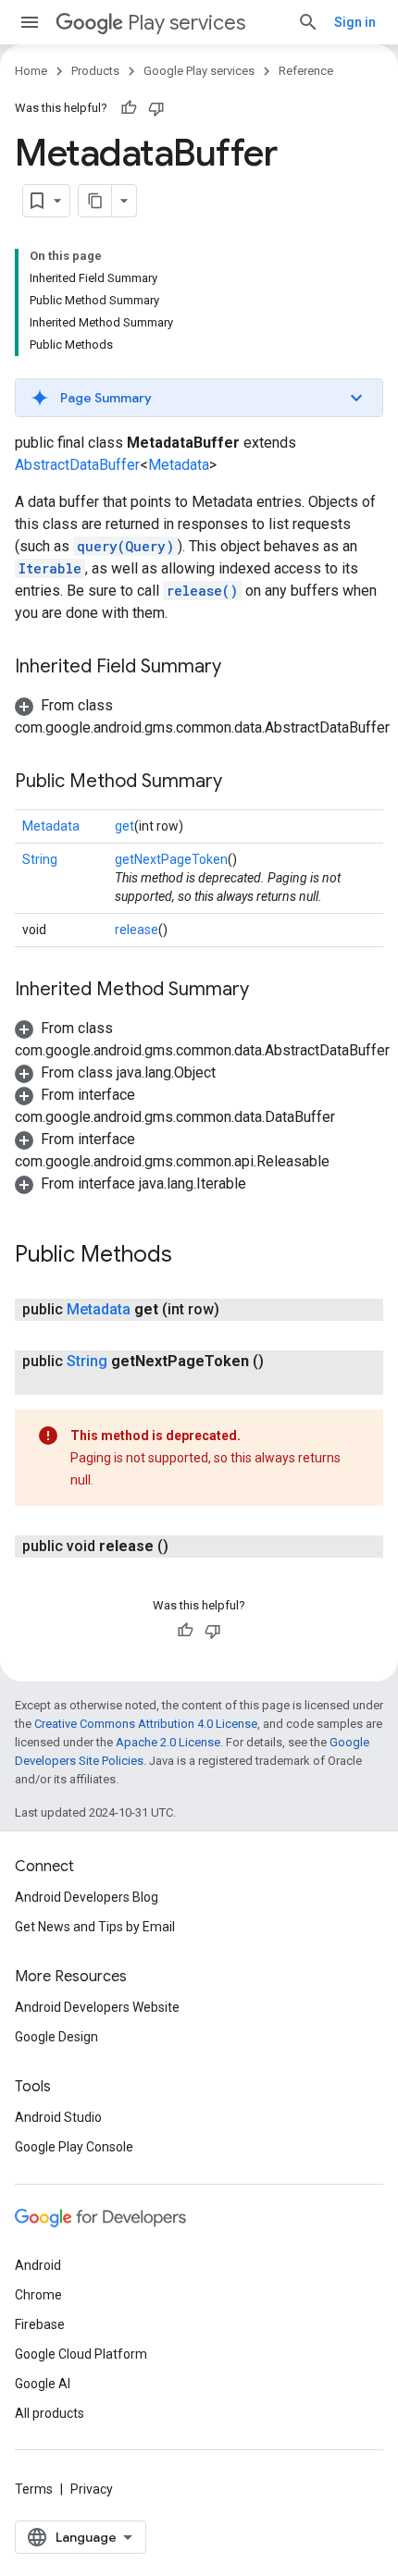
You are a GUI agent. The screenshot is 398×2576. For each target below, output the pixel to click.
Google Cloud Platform (81, 2354)
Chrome (38, 2295)
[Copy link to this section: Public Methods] (191, 1256)
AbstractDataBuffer (77, 465)
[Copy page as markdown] (95, 201)
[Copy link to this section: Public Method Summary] (241, 783)
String (40, 859)
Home (31, 71)
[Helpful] (129, 108)
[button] (199, 398)
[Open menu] (30, 22)
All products (50, 2413)
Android (38, 2265)
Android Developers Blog (87, 1897)
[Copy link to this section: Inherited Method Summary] (267, 991)
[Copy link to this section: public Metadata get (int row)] (238, 1310)
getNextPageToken (171, 859)
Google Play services (199, 71)
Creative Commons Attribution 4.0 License (146, 1724)
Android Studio (58, 2117)
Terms (34, 2489)
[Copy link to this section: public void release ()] (187, 1547)
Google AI (43, 2384)
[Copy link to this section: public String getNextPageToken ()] (70, 1384)
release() (202, 591)
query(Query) (125, 546)
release (137, 930)
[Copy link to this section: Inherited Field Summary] (240, 668)
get (124, 826)
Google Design (56, 2037)
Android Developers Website (97, 2007)
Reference (306, 71)
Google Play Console (74, 2147)
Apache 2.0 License (168, 1742)
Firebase (40, 2324)
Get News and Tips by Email (95, 1927)
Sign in (355, 22)
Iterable (50, 568)
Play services (187, 23)
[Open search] (308, 22)
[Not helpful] (156, 108)
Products (95, 71)
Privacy (92, 2489)
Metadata (179, 465)
